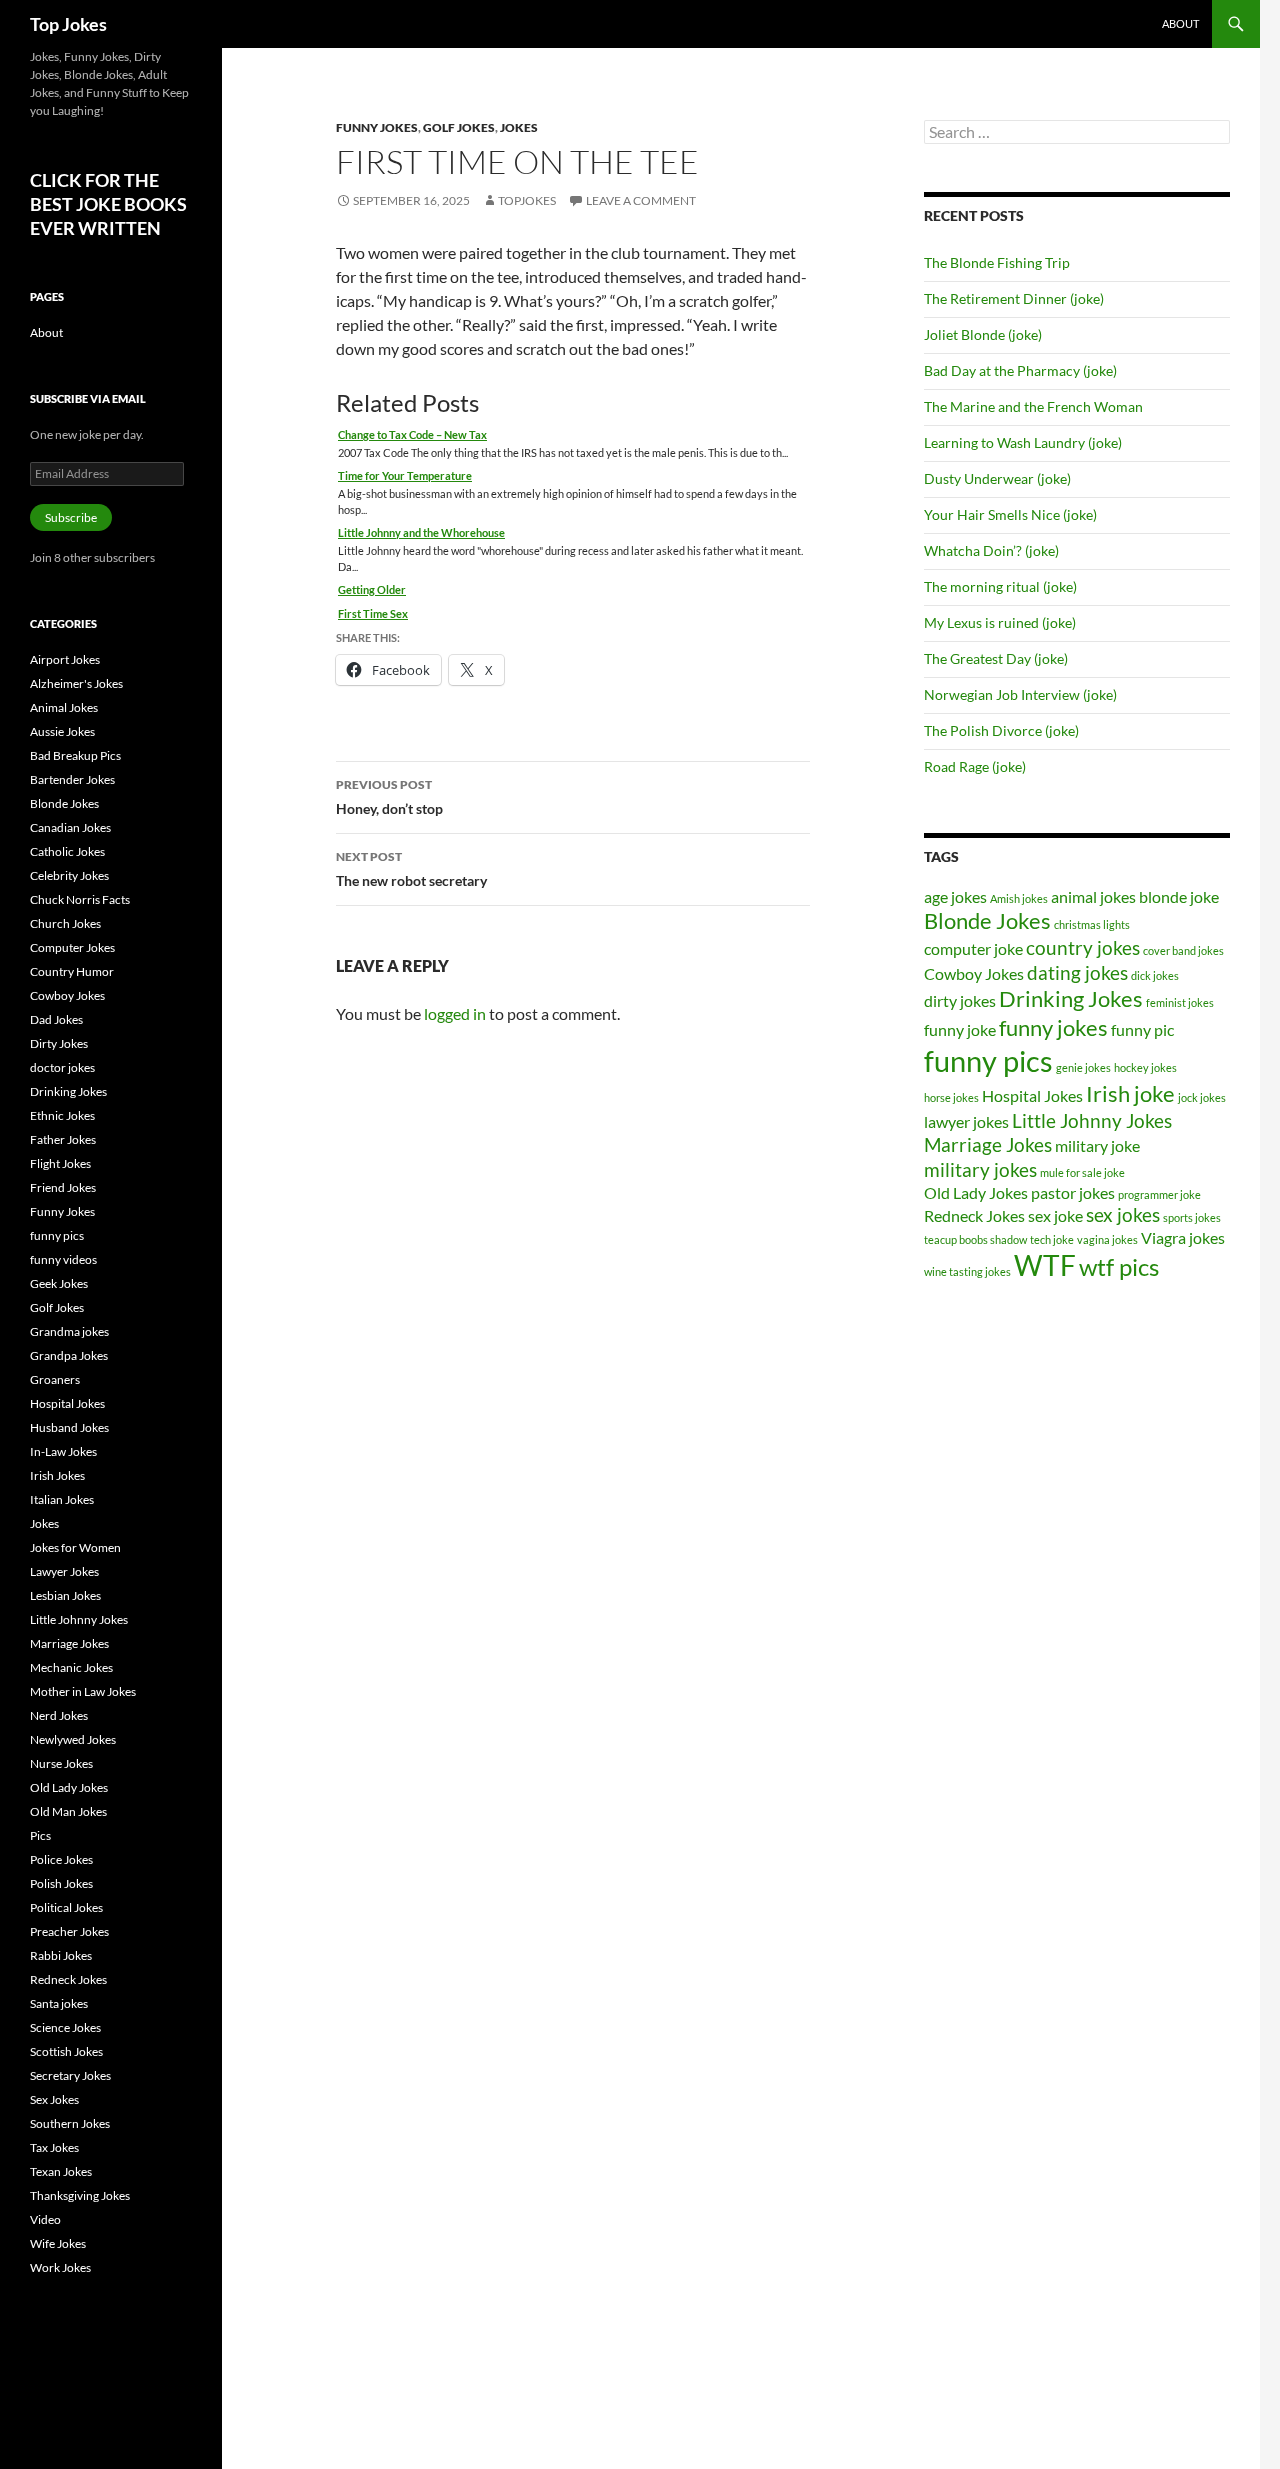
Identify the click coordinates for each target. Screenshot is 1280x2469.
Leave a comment (641, 200)
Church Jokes (65, 923)
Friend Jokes (63, 1187)
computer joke (973, 948)
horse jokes (951, 1097)
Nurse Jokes (61, 1763)
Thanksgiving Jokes (80, 2195)
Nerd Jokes (59, 1715)
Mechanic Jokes (71, 1667)
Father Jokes (63, 1139)
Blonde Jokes (987, 920)
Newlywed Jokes (73, 1739)
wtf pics (1119, 1266)
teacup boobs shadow (975, 1239)
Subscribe (71, 517)
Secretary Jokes (70, 2075)
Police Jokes (61, 1859)
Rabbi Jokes (61, 1955)
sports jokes (1192, 1217)
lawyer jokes (966, 1121)
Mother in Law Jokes (83, 1691)
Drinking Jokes (1071, 998)
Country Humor (72, 971)
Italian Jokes (62, 1499)
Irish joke (1130, 1093)
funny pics (988, 1060)
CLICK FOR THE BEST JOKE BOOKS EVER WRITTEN (108, 204)
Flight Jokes (60, 1163)
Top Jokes (68, 24)
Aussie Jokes (62, 731)
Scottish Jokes (66, 2051)
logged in (455, 1013)
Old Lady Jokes (976, 1192)
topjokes (527, 200)
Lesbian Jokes (65, 1595)
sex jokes (1123, 1214)
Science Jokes (65, 2027)
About (1180, 23)
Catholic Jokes (67, 851)
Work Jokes (60, 2267)
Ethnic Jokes (62, 1115)
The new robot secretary (411, 869)
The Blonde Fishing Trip (997, 262)
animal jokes (1093, 896)
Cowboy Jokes (974, 973)
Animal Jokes (64, 707)
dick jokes (1155, 975)
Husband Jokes (69, 1427)
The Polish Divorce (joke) (1001, 730)
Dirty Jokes (59, 1043)
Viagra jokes (1183, 1237)
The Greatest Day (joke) (996, 658)
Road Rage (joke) (975, 766)
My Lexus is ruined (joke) (1000, 622)
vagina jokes (1107, 1239)
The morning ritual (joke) (1000, 586)
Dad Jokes (56, 1019)
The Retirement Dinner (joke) (1014, 298)
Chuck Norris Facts (80, 899)
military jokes (980, 1169)
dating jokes (1077, 972)
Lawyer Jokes (64, 1571)
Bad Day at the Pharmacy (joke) (1020, 370)
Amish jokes (1019, 898)
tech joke (1052, 1239)
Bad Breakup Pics (75, 755)
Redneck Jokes (974, 1215)
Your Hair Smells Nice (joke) (1010, 514)
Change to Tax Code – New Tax (412, 434)
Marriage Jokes (988, 1144)
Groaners (55, 1379)
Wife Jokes (58, 2243)
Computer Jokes (72, 947)
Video (45, 2219)
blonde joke (1179, 896)
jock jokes (1202, 1097)
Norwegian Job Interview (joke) (1020, 694)
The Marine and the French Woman (1033, 406)
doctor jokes (62, 1067)
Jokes (519, 127)
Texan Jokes (61, 2171)
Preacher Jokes (69, 1931)
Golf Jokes (459, 127)
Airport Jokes (65, 659)
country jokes (1083, 947)
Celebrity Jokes (69, 875)
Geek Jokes (59, 1283)
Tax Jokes (54, 2147)
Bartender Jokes (72, 779)
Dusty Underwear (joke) (997, 478)
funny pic (1142, 1029)
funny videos (63, 1259)
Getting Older (372, 589)
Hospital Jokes (1032, 1095)
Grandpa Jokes (69, 1355)
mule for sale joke (1082, 1172)
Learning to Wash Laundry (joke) (1023, 442)
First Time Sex (373, 613)
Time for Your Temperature (405, 475)
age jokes (955, 896)
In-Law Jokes (63, 1451)
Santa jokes (59, 2003)
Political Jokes (66, 1907)
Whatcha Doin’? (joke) (991, 550)
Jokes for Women (75, 1547)
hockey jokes (1145, 1067)
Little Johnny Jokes (1092, 1120)
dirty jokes (960, 1000)
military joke (1097, 1145)
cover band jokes (1183, 950)
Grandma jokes (69, 1331)
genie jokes (1083, 1067)
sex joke (1055, 1215)
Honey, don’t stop (389, 797)
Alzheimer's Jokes (76, 683)
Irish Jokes (57, 1475)
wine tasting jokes (967, 1271)
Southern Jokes (70, 2123)
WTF (1045, 1265)
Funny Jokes (377, 127)
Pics (40, 1835)
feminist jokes (1180, 1002)
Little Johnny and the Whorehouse (421, 532)
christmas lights (1092, 924)
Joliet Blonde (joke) (983, 334)
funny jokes (1053, 1027)
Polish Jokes (61, 1883)
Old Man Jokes (68, 1811)
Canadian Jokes (70, 827)
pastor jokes (1073, 1192)
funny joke (960, 1029)
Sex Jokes (54, 2099)
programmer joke (1159, 1194)
